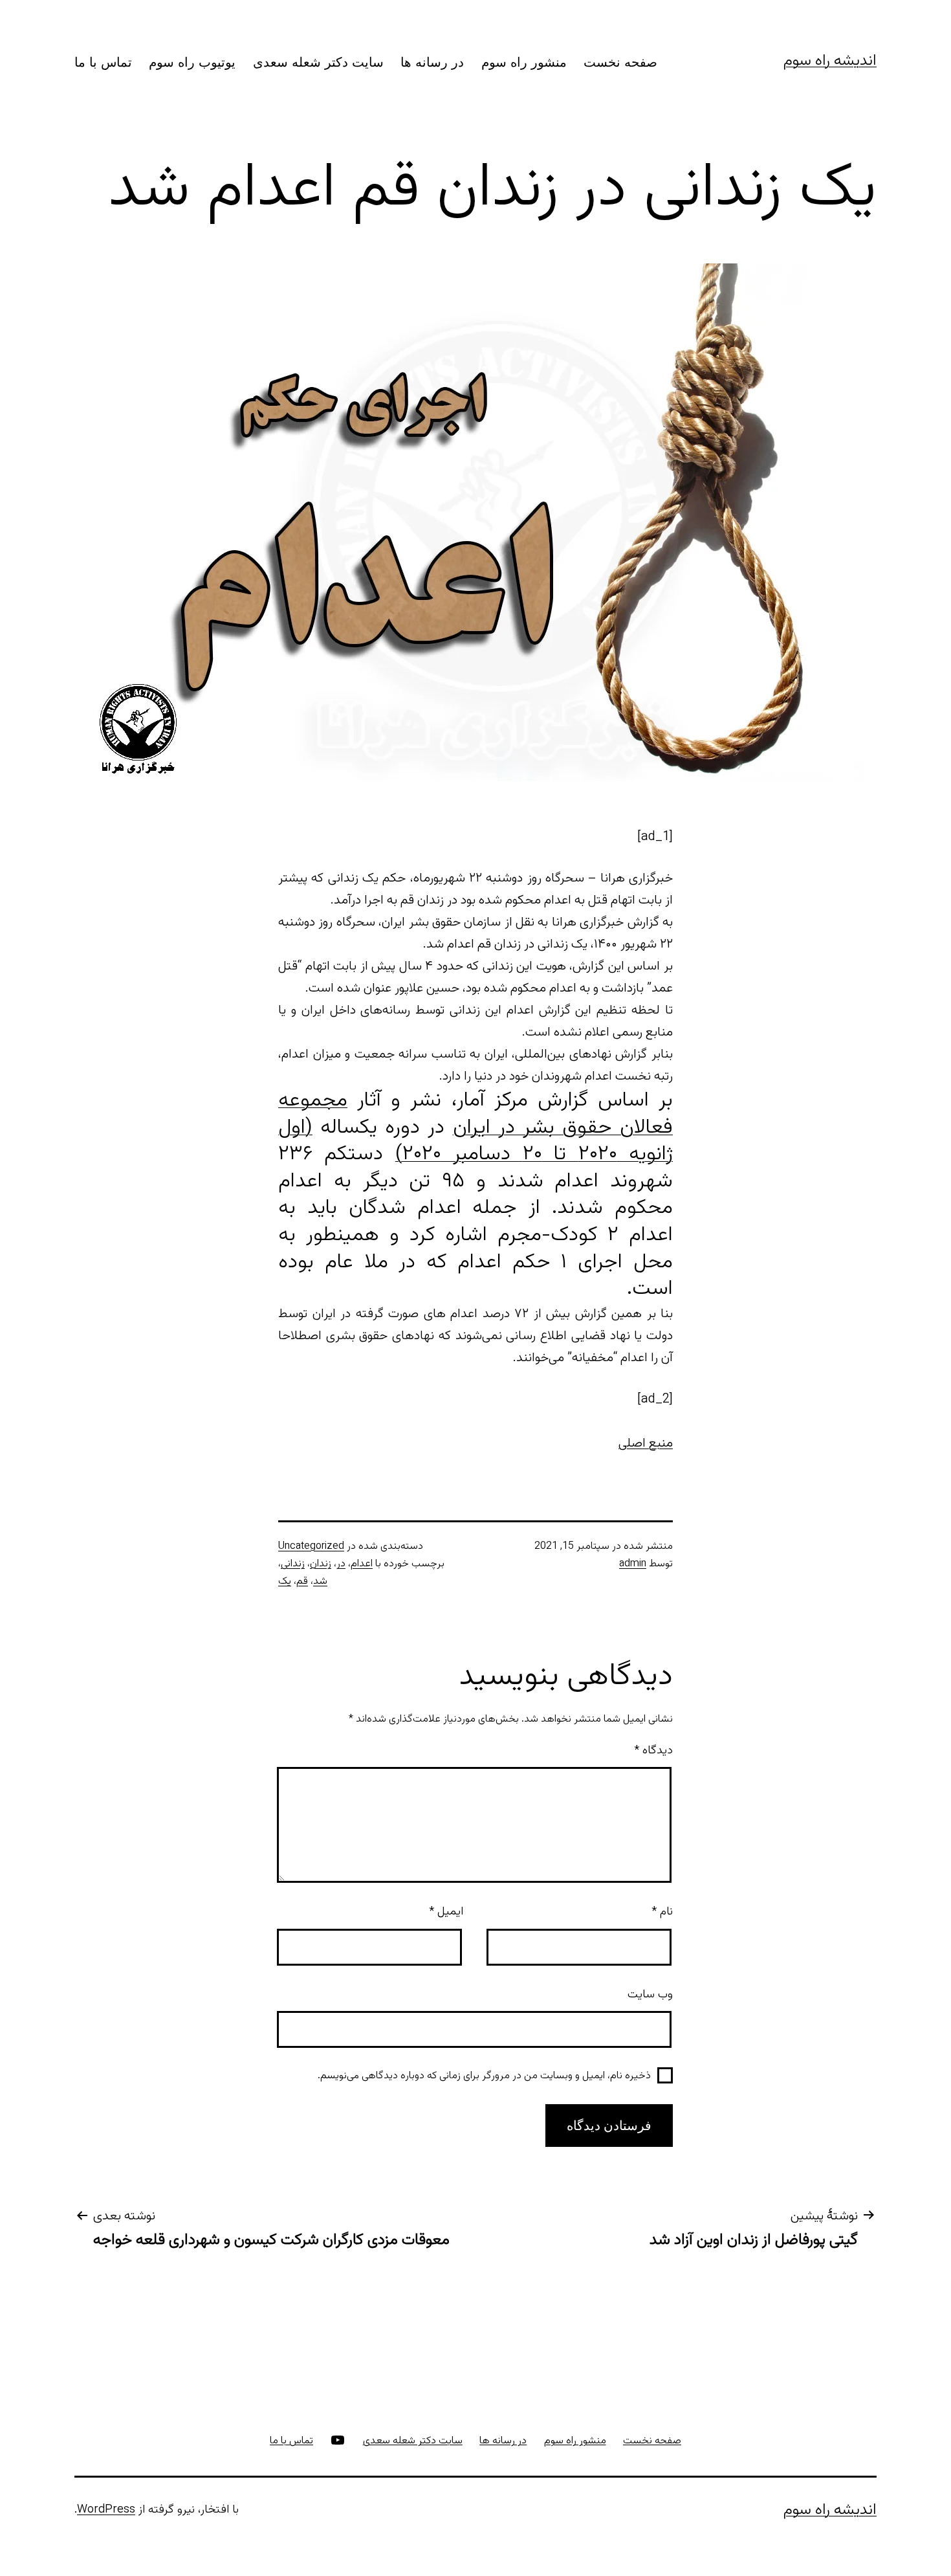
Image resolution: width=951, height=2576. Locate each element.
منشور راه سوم (524, 62)
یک (285, 1582)
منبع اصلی (646, 1443)
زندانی (293, 1564)
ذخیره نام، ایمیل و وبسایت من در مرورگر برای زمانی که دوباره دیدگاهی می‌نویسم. (484, 2076)
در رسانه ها (432, 62)
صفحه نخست (620, 62)
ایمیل (446, 1912)
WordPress (106, 2510)
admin (633, 1564)
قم (302, 1582)
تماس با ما (103, 62)
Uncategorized (311, 1547)
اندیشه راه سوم (830, 61)
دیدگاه (653, 1751)
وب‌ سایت (650, 1995)
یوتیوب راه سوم (192, 62)
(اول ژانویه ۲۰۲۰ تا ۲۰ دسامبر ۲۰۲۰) (475, 1141)
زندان (321, 1564)
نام (662, 1912)
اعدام (362, 1564)
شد (320, 1582)
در (341, 1564)
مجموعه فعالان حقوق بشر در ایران (475, 1114)
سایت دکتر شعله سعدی (318, 62)
